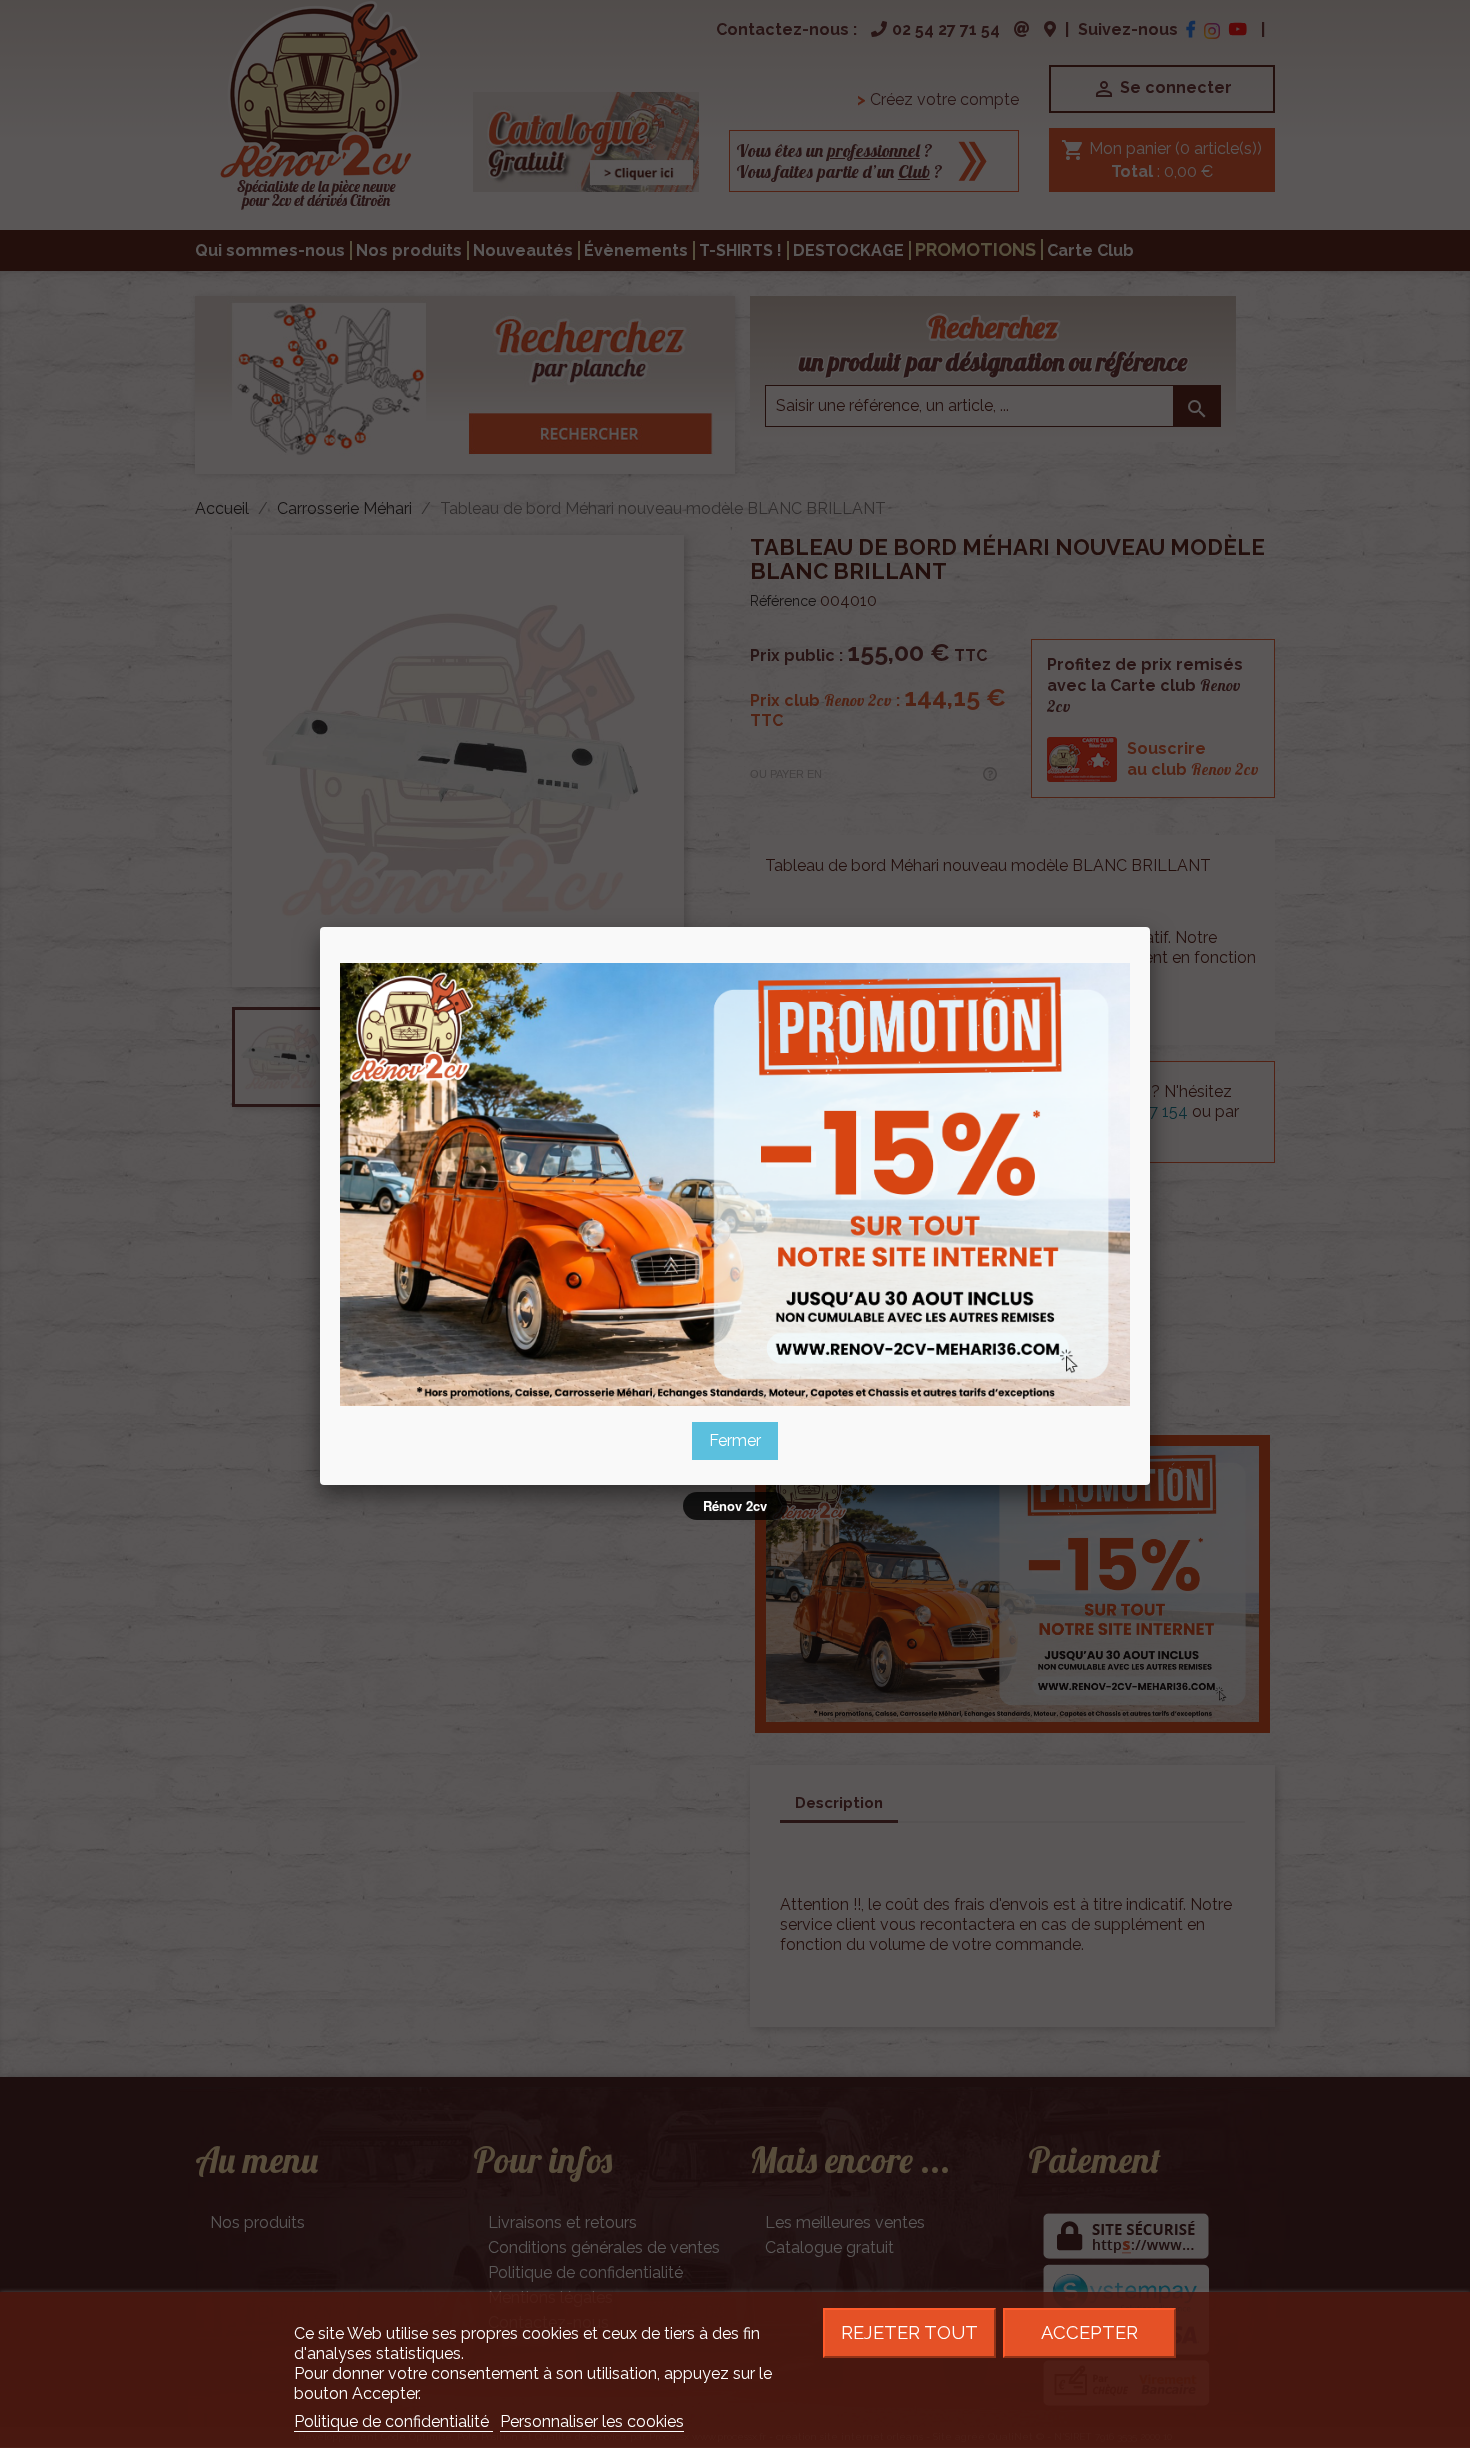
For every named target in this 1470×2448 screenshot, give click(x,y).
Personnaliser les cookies (592, 2421)
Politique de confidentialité (393, 2421)
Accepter (1089, 2332)
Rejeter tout (909, 2332)
